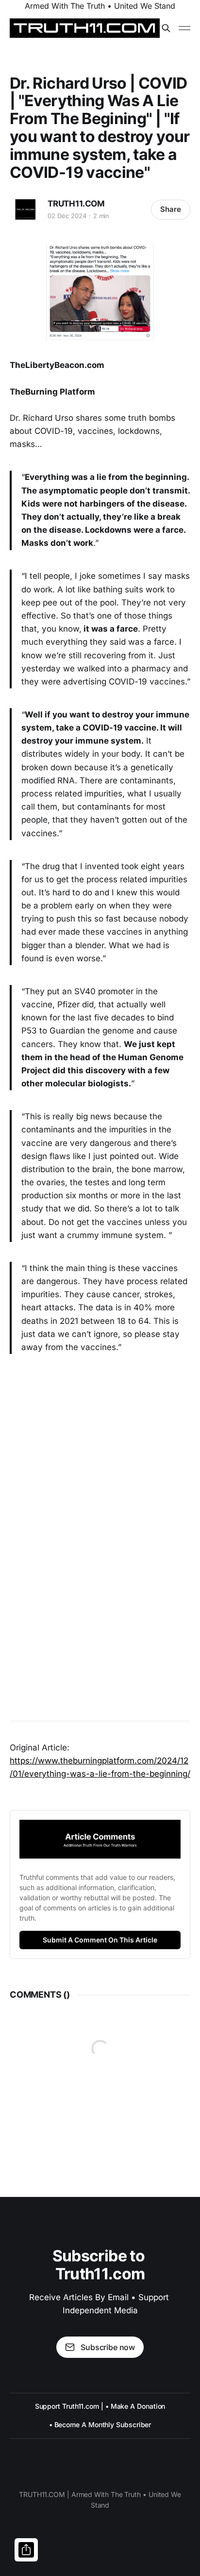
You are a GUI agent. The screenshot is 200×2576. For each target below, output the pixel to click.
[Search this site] (166, 28)
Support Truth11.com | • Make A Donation (100, 2406)
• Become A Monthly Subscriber (100, 2425)
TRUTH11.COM (76, 204)
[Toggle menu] (184, 28)
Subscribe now (108, 2347)
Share (171, 209)
